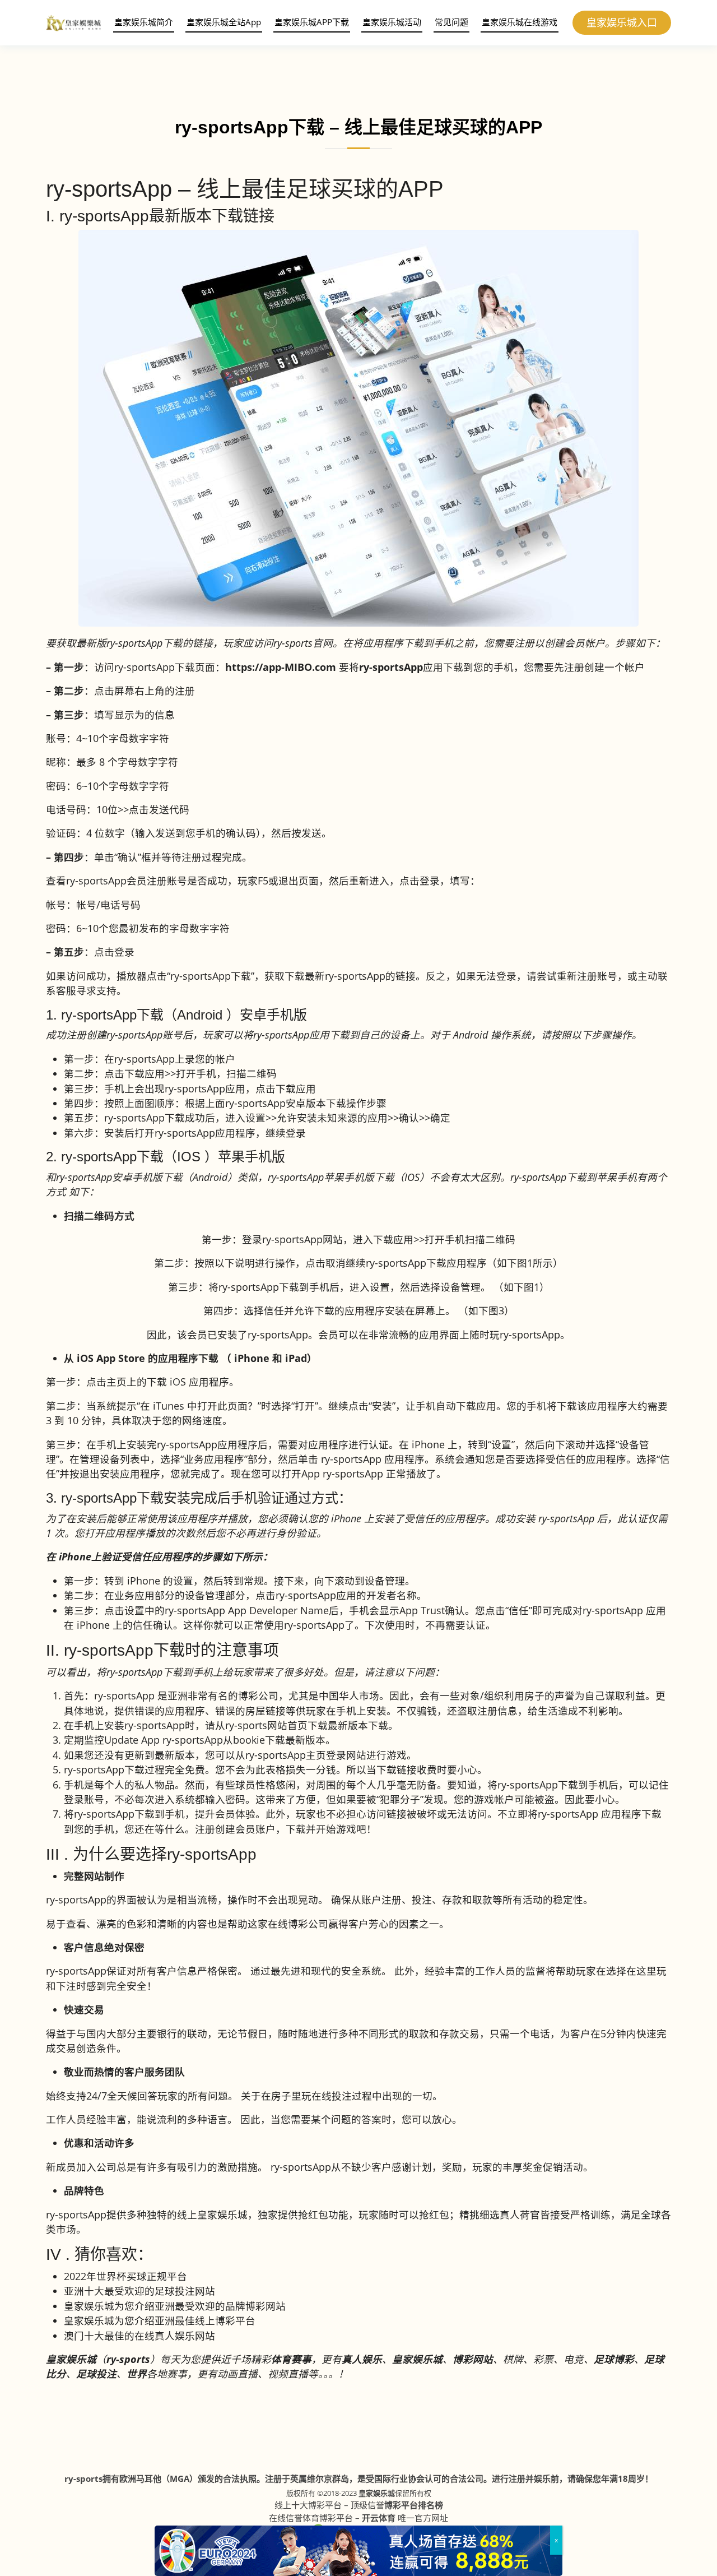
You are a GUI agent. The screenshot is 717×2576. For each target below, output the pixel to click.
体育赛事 (291, 2359)
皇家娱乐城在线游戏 (520, 22)
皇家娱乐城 (377, 2493)
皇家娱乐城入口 (622, 22)
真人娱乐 (362, 2359)
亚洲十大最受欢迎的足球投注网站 (139, 2291)
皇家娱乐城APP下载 (312, 22)
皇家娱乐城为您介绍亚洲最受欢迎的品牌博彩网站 (175, 2306)
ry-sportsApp (391, 667)
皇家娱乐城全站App (224, 22)
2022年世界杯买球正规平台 (125, 2276)
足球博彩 (614, 2359)
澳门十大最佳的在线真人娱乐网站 (139, 2336)
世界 (137, 2374)
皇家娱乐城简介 (144, 22)
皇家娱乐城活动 (392, 22)
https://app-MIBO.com (281, 667)
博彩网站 (473, 2359)
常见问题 (451, 22)
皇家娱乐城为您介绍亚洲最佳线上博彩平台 (160, 2320)
